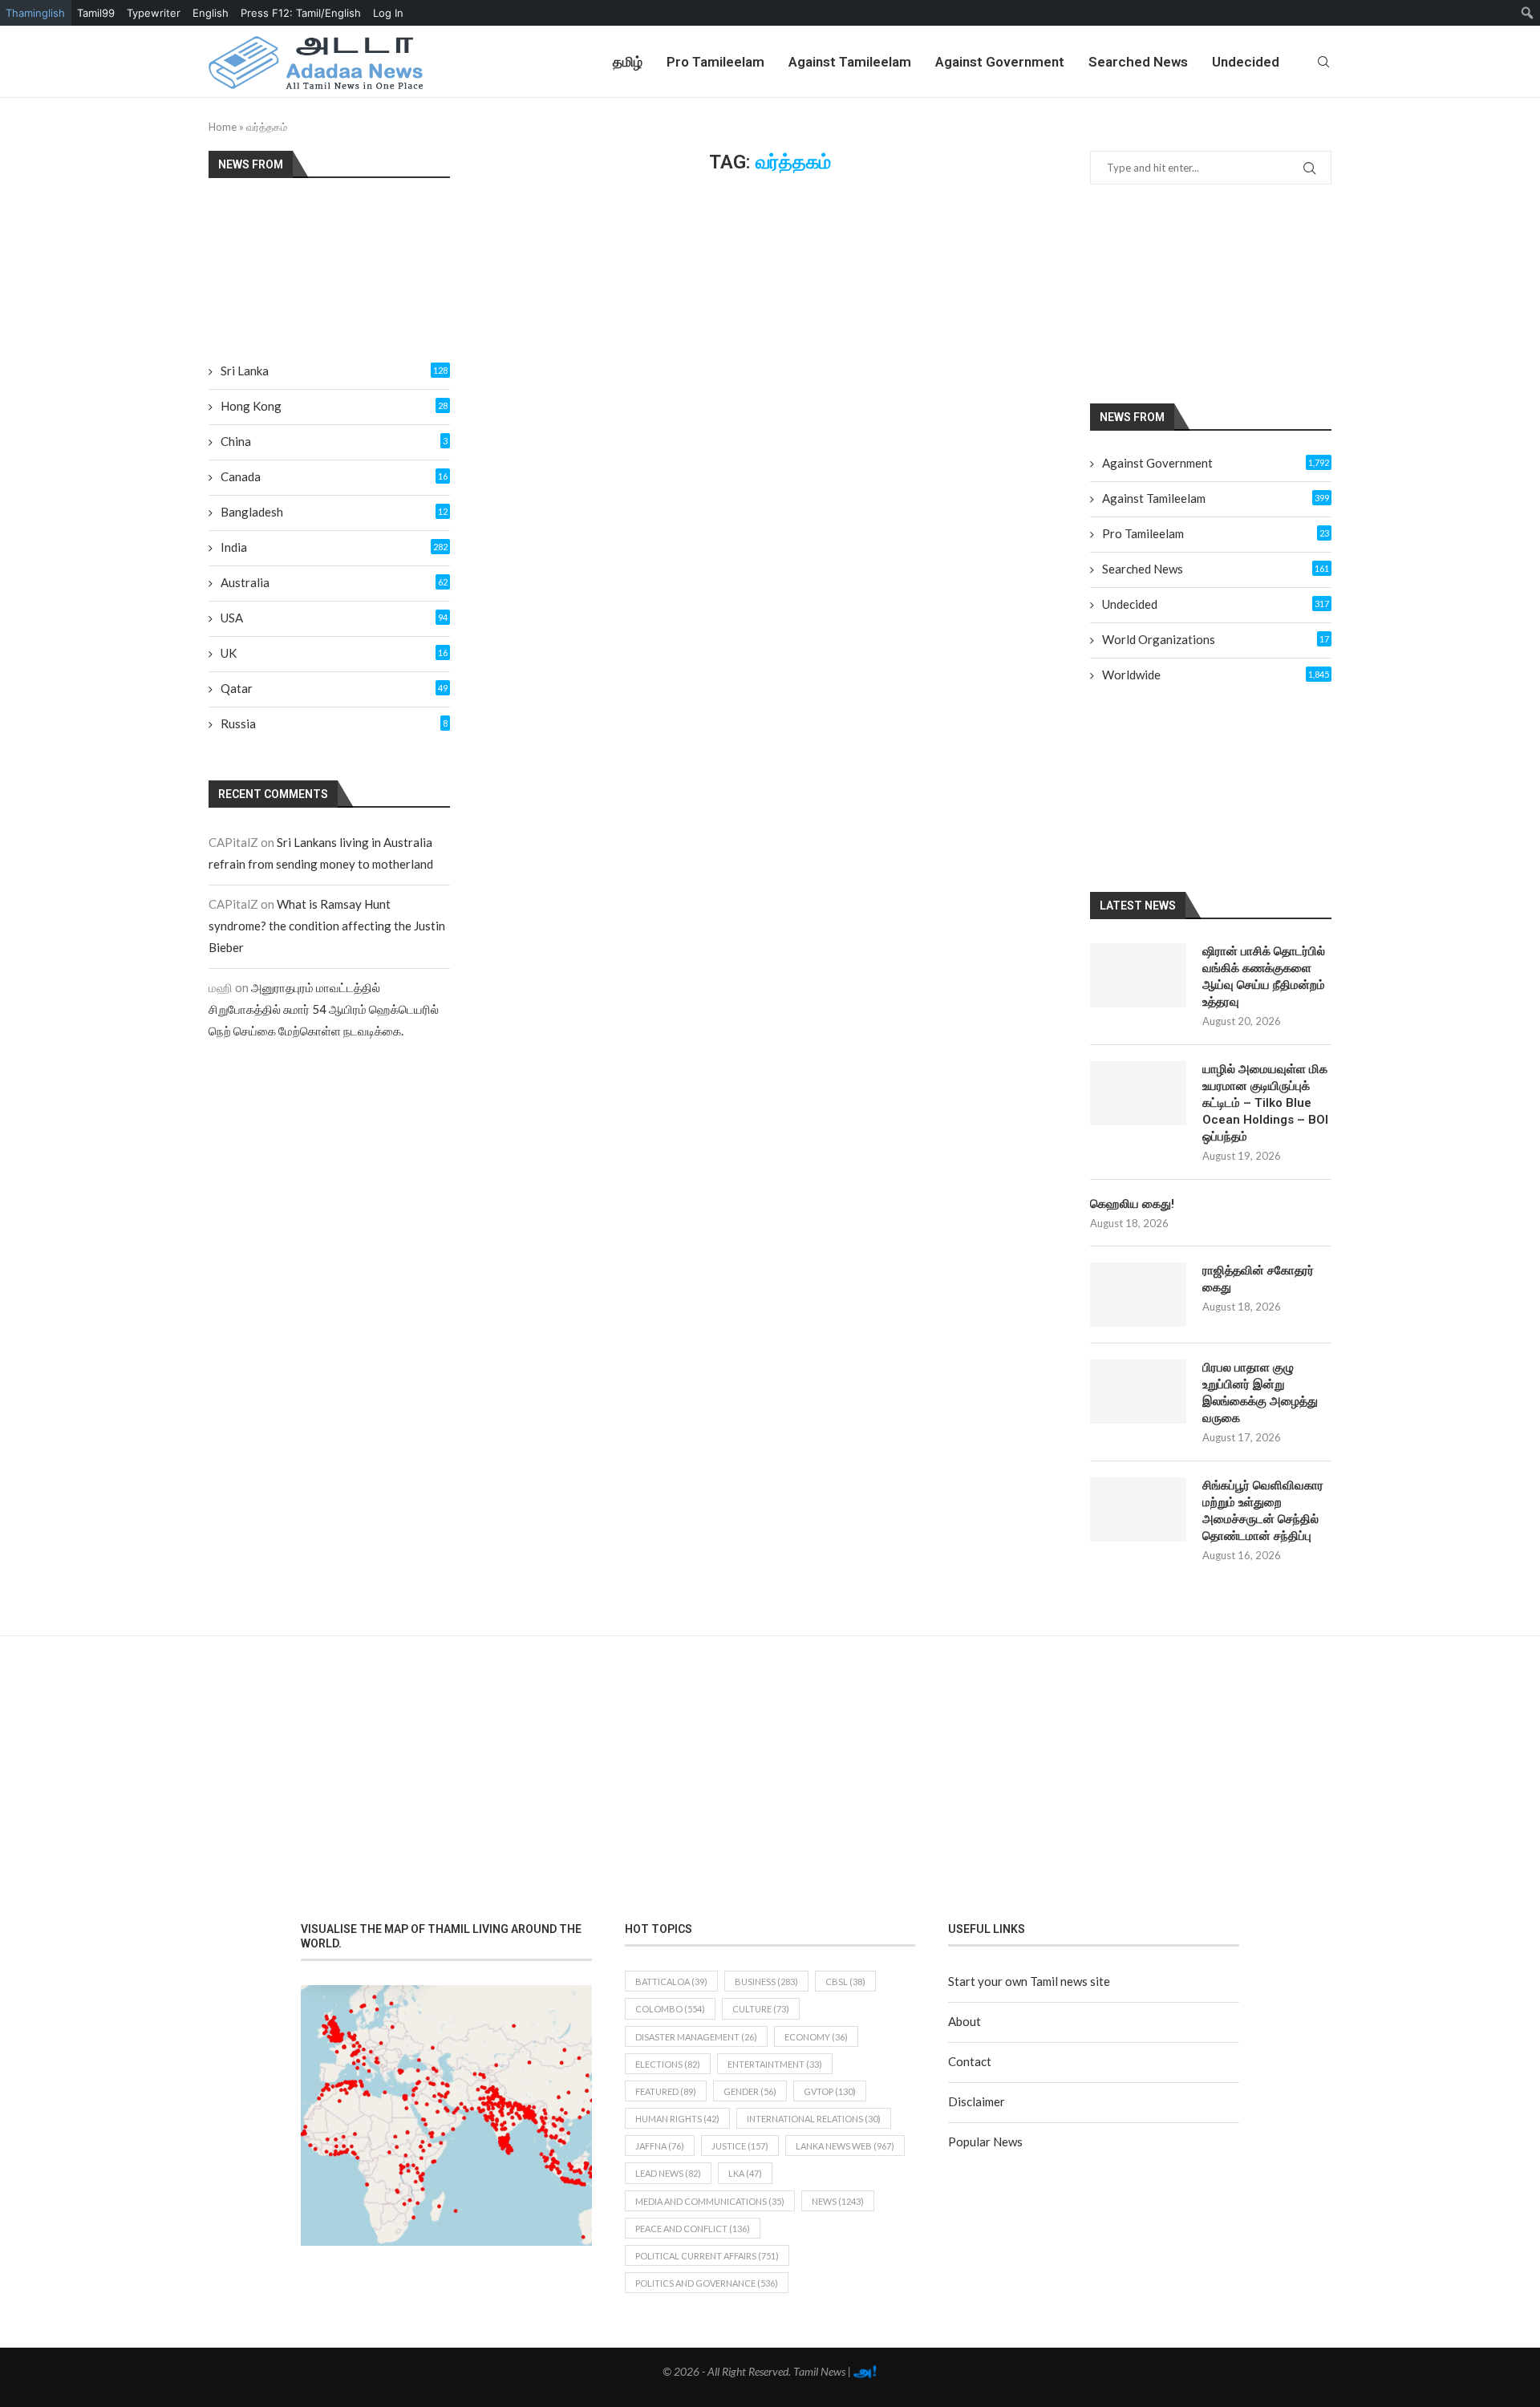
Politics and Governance (707, 2283)
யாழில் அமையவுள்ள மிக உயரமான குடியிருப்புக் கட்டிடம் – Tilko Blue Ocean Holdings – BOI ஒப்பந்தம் (1265, 1103)
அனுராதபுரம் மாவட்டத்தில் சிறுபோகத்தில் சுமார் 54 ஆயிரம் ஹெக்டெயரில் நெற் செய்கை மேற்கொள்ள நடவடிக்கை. (324, 1009)
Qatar (334, 688)
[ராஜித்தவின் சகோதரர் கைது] (1138, 1295)
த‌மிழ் (628, 62)
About (965, 2021)
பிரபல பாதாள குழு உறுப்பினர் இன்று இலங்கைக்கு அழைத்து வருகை (1260, 1393)
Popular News (985, 2142)
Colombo (670, 2009)
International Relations (814, 2119)
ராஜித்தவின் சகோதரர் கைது (1258, 1279)
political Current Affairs (707, 2256)
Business (766, 1982)
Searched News (1138, 62)
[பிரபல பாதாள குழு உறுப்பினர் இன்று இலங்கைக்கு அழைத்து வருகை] (1138, 1392)
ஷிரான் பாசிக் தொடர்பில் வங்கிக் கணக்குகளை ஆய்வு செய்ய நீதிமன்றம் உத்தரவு (1264, 977)
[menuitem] (1528, 13)
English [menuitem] (211, 13)
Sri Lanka (334, 371)
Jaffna (660, 2146)
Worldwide (1216, 675)
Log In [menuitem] (388, 13)
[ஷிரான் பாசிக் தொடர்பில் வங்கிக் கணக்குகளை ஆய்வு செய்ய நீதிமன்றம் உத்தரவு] (1138, 975)
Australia (334, 582)
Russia (334, 723)
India (334, 547)
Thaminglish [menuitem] (35, 13)
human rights (677, 2119)
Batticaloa (671, 1982)
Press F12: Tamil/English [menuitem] (301, 13)
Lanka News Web (845, 2146)
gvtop (830, 2091)
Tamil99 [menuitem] (96, 13)
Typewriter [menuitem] (154, 13)
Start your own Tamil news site (1029, 1981)
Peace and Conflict (693, 2229)
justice (740, 2146)
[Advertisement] (1230, 293)
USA (334, 618)
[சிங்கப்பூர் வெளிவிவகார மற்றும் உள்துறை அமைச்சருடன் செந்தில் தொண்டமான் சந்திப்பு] (1138, 1509)
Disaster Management (696, 2037)
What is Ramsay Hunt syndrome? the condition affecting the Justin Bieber (327, 926)
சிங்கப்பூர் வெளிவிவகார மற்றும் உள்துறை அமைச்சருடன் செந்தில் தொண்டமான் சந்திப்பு (1263, 1511)
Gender (750, 2091)
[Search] (1323, 62)
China (334, 441)
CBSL (845, 1982)
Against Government (1000, 62)
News (838, 2201)
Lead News (668, 2173)
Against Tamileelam (850, 62)
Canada (334, 476)
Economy (816, 2037)
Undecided (1246, 62)
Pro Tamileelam (715, 62)
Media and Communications (710, 2201)
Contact (970, 2061)
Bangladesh (334, 512)
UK (334, 653)
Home (223, 127)
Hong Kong (334, 406)
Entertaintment (775, 2064)
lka (745, 2173)
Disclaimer (977, 2101)
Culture (761, 2009)
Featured (666, 2091)
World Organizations (1216, 639)
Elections (668, 2064)
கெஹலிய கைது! (1132, 1204)
